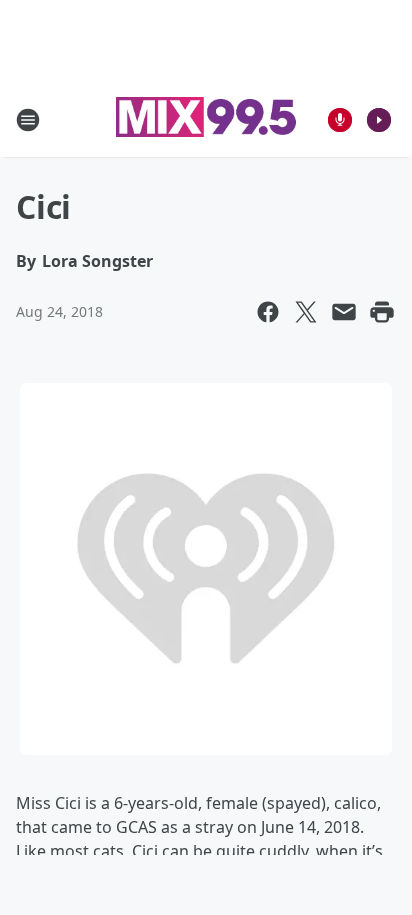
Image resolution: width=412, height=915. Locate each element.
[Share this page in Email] (344, 312)
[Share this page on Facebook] (268, 312)
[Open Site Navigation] (28, 120)
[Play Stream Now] (379, 120)
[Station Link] (206, 119)
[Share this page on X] (306, 312)
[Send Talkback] (340, 120)
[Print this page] (382, 312)
